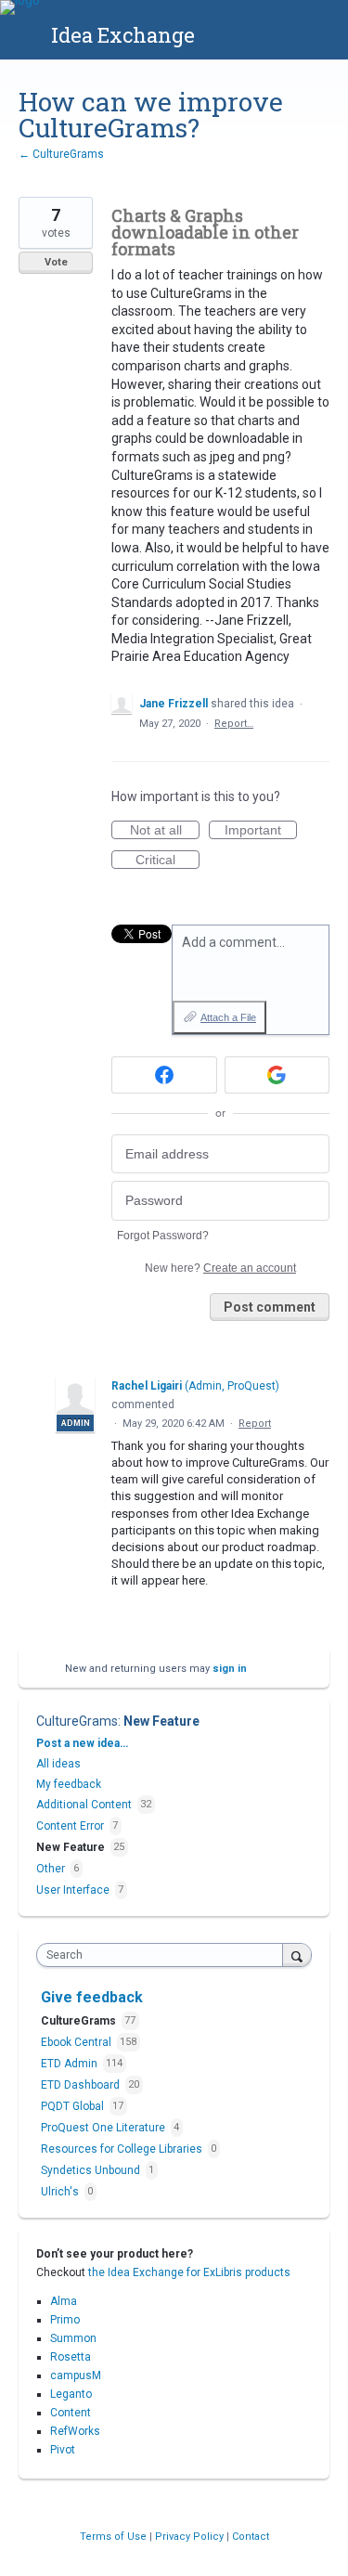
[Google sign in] (277, 1075)
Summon (73, 2338)
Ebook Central (77, 2042)
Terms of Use (115, 2537)
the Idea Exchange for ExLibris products (189, 2272)
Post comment (270, 1307)
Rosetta (71, 2357)
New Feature (161, 1721)
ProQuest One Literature (104, 2128)
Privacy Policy (191, 2537)
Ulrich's (61, 2192)
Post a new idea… (82, 1743)
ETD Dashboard (82, 2085)
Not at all (165, 831)
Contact (251, 2537)
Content (71, 2413)
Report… (234, 724)
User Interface (73, 1890)
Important (261, 831)
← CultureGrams (61, 154)
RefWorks (75, 2431)
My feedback (69, 1784)
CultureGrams (77, 1721)
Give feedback (92, 1997)
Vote (56, 262)
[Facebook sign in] (164, 1075)
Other (51, 1869)
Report (255, 1424)
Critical (168, 861)
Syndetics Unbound (92, 2170)
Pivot (63, 2450)
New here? (220, 1268)
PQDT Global (74, 2106)
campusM (76, 2375)
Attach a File (228, 1017)
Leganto (71, 2394)
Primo (65, 2320)
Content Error (70, 1826)
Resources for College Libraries (123, 2149)
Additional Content (84, 1805)
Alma (64, 2301)
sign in (230, 1669)
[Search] (297, 1955)
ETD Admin (71, 2064)
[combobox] (164, 1955)
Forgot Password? (163, 1236)
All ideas (58, 1764)
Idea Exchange (123, 35)
